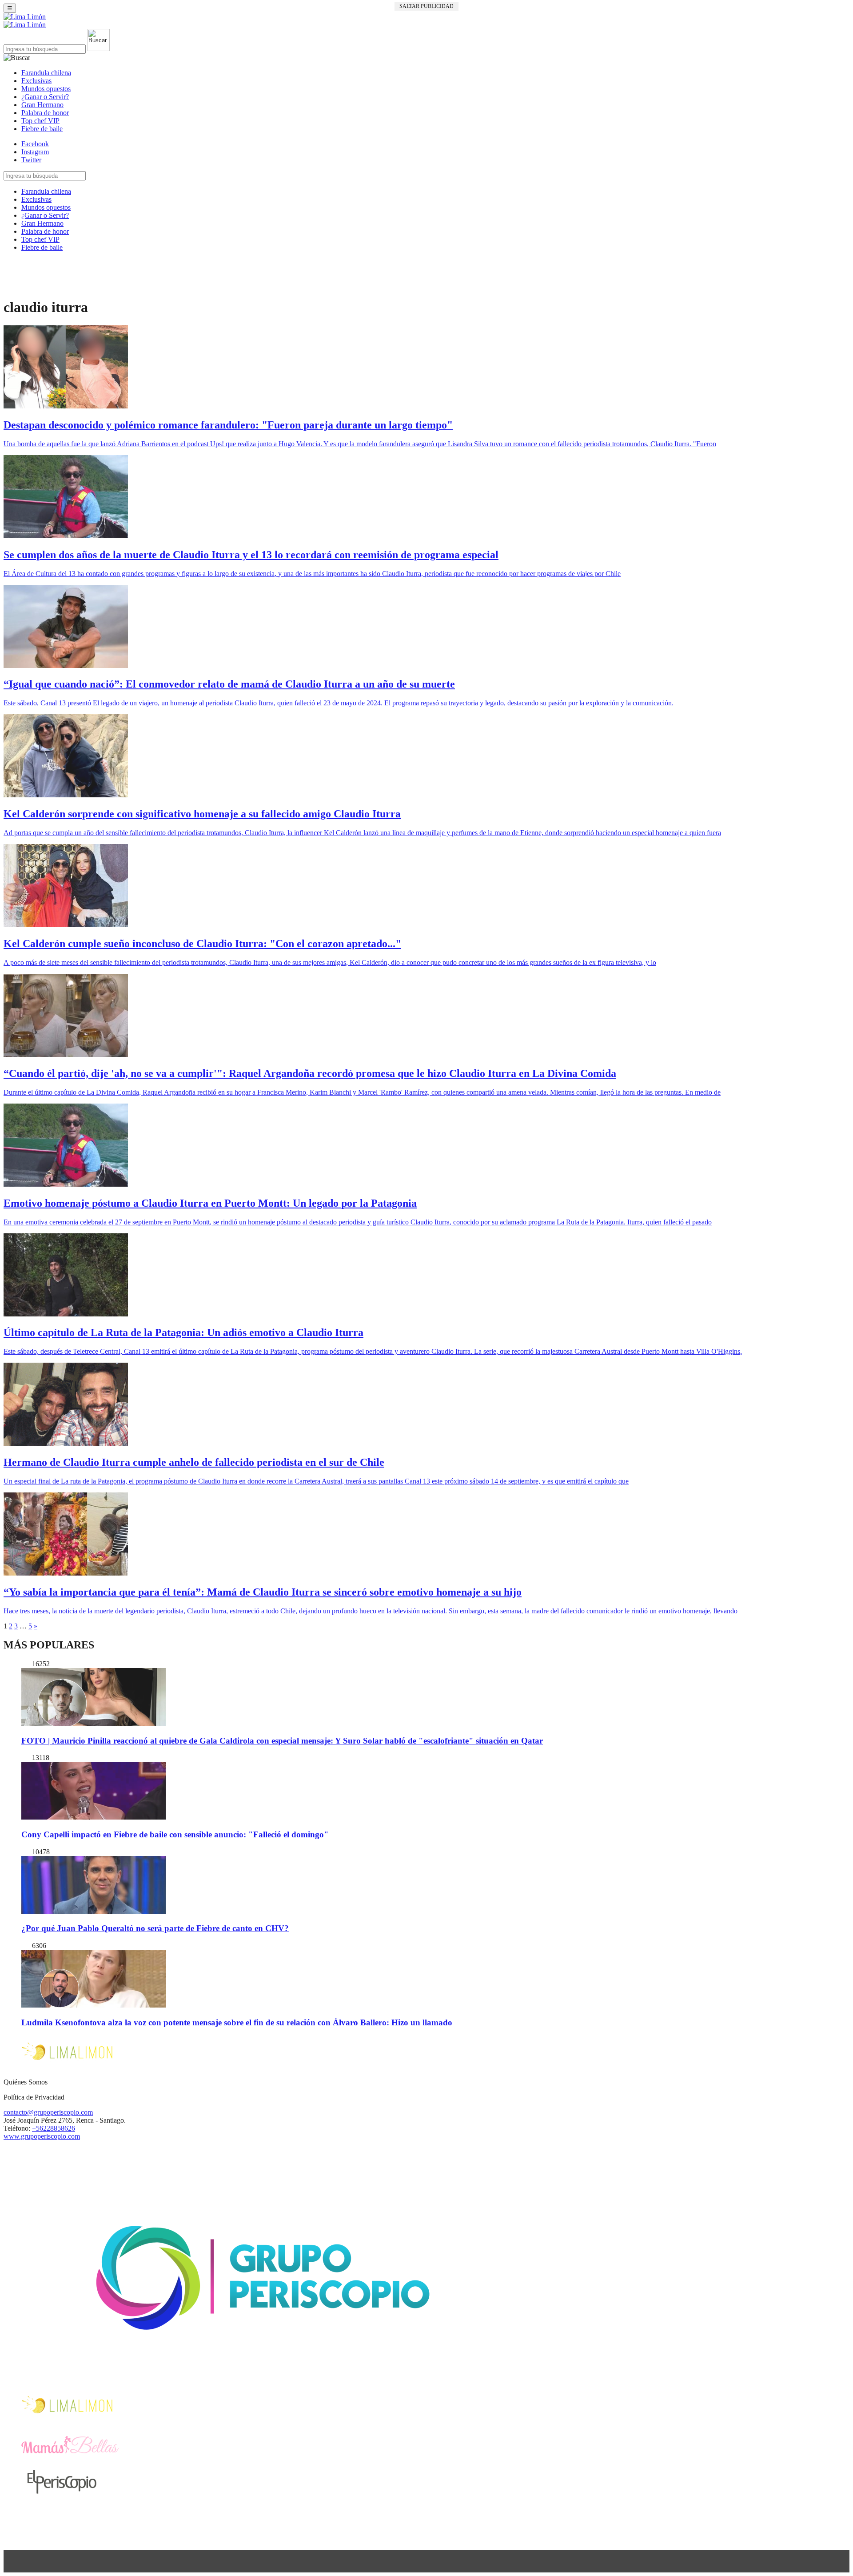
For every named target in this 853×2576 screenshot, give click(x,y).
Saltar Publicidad (426, 6)
